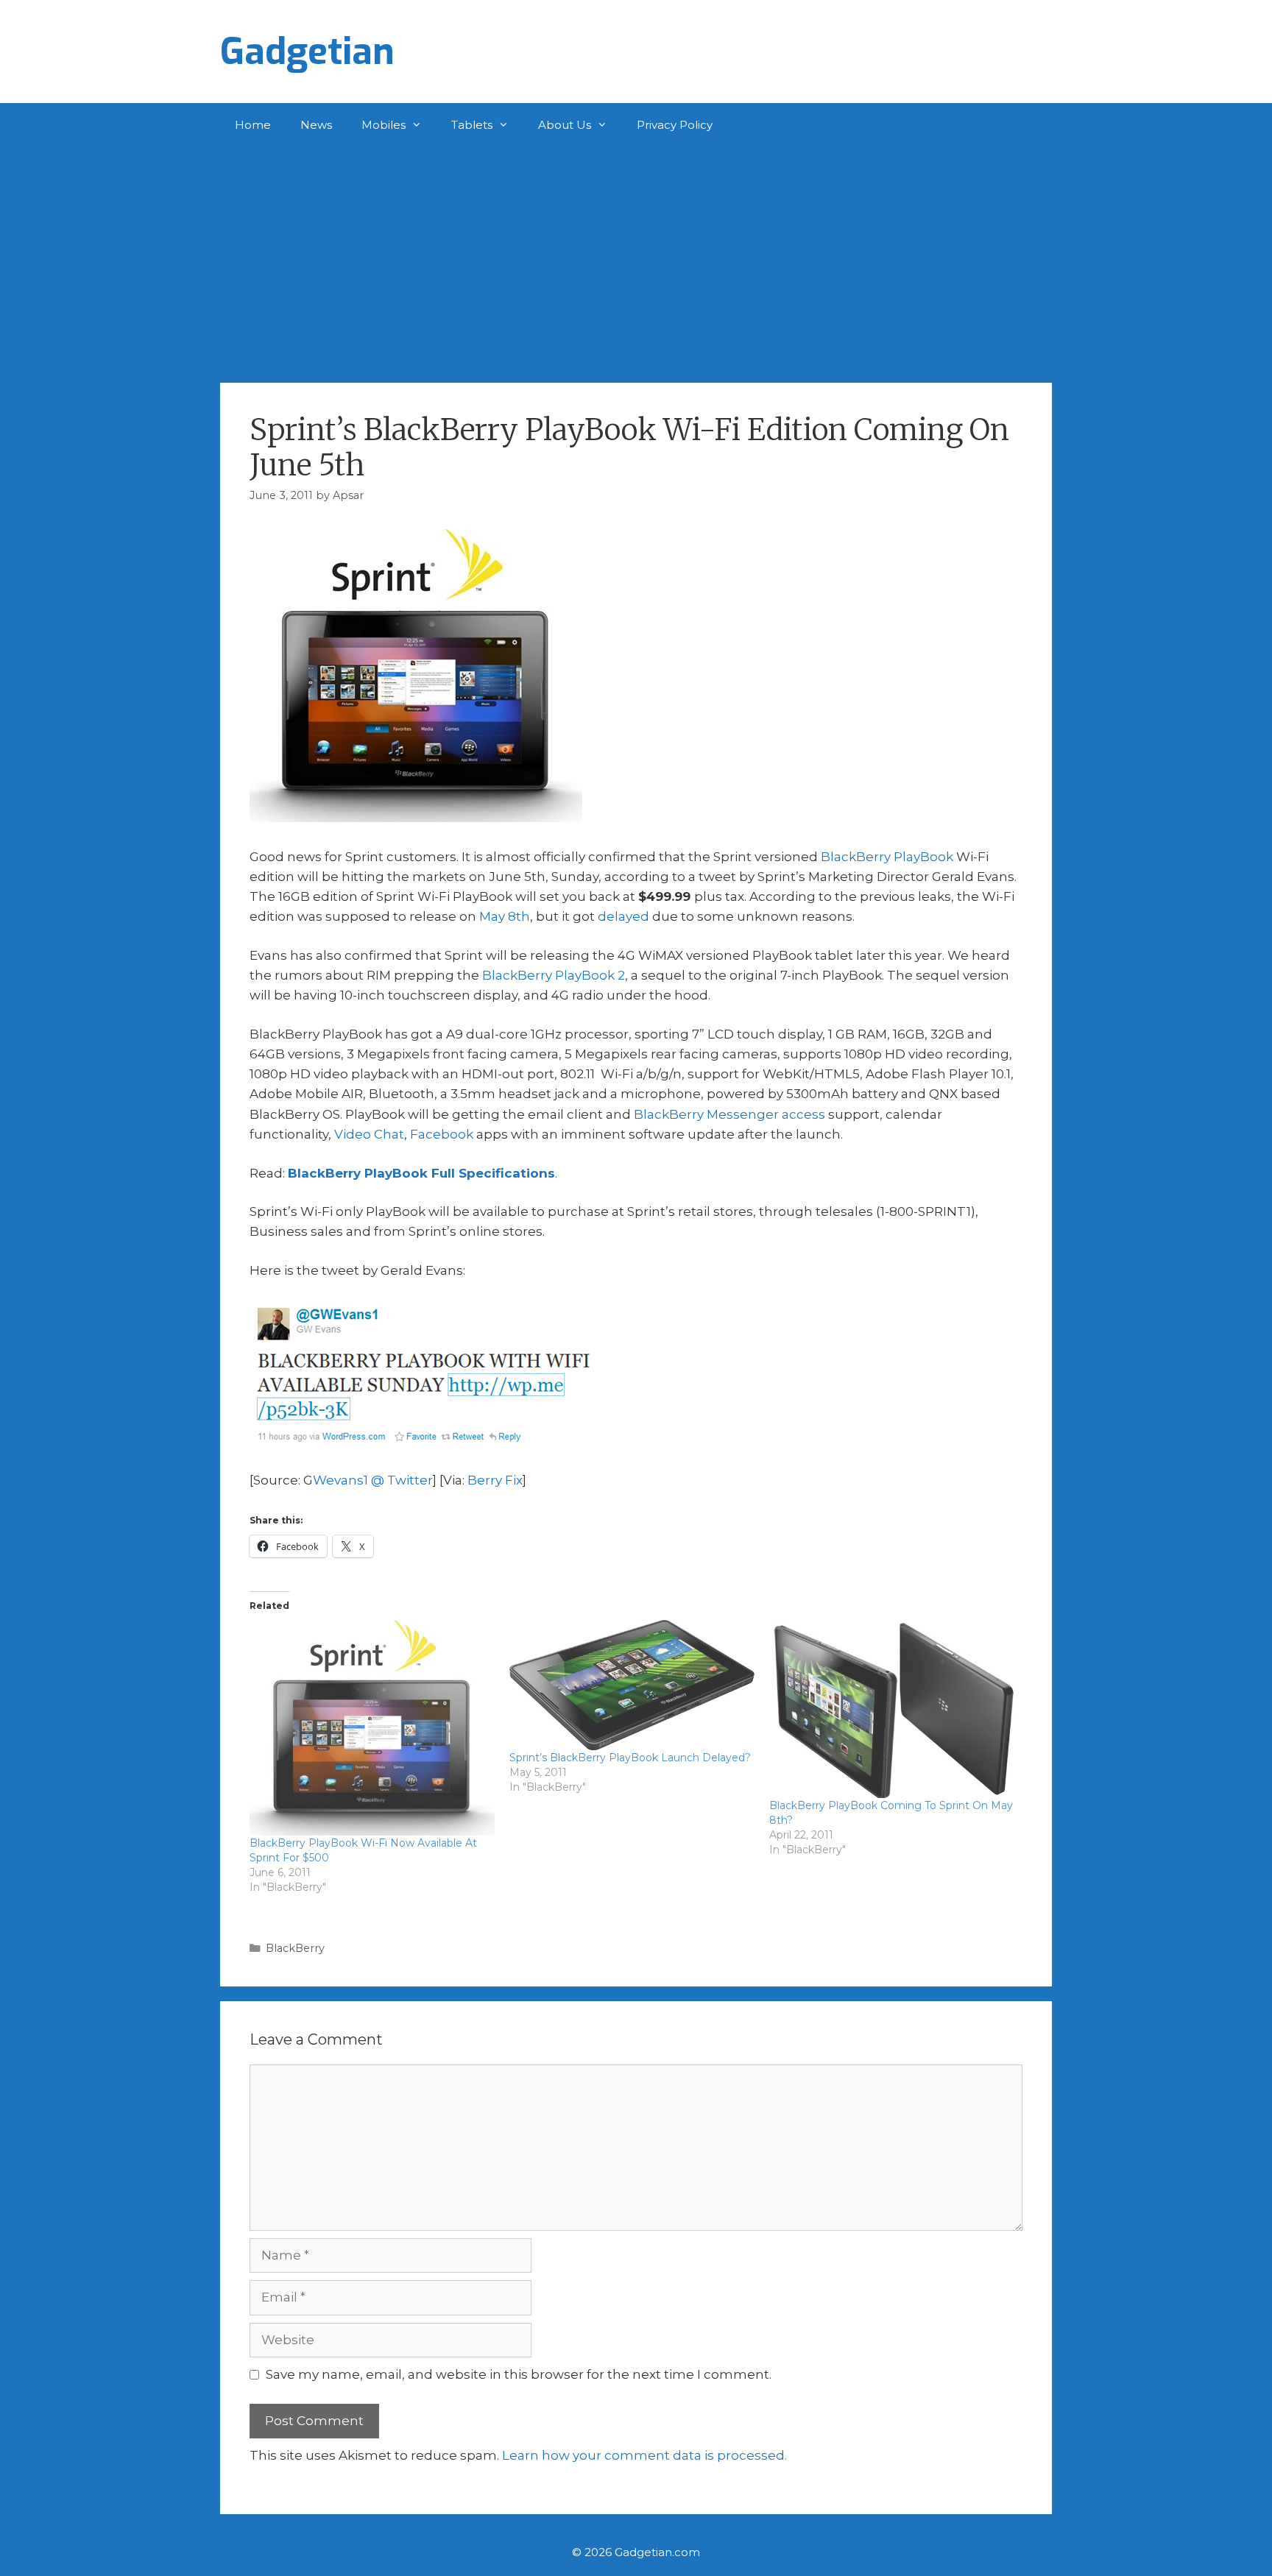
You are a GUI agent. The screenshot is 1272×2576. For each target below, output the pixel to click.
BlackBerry (295, 1948)
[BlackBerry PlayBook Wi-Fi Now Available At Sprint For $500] (372, 1728)
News (316, 125)
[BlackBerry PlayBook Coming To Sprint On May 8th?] (892, 1709)
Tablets (472, 125)
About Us (565, 125)
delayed (623, 916)
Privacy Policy (675, 125)
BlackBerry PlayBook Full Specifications (421, 1173)
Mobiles (384, 125)
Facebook (442, 1134)
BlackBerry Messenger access (729, 1114)
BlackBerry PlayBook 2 (554, 975)
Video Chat (369, 1134)
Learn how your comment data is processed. (644, 2455)
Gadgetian (307, 52)
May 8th (505, 916)
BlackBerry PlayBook (887, 857)
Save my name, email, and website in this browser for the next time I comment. (519, 2374)
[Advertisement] (636, 258)
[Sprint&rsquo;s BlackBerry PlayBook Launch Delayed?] (632, 1685)
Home (253, 125)
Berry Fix (495, 1480)
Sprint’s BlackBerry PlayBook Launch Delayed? (630, 1758)
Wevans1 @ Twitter (373, 1480)
